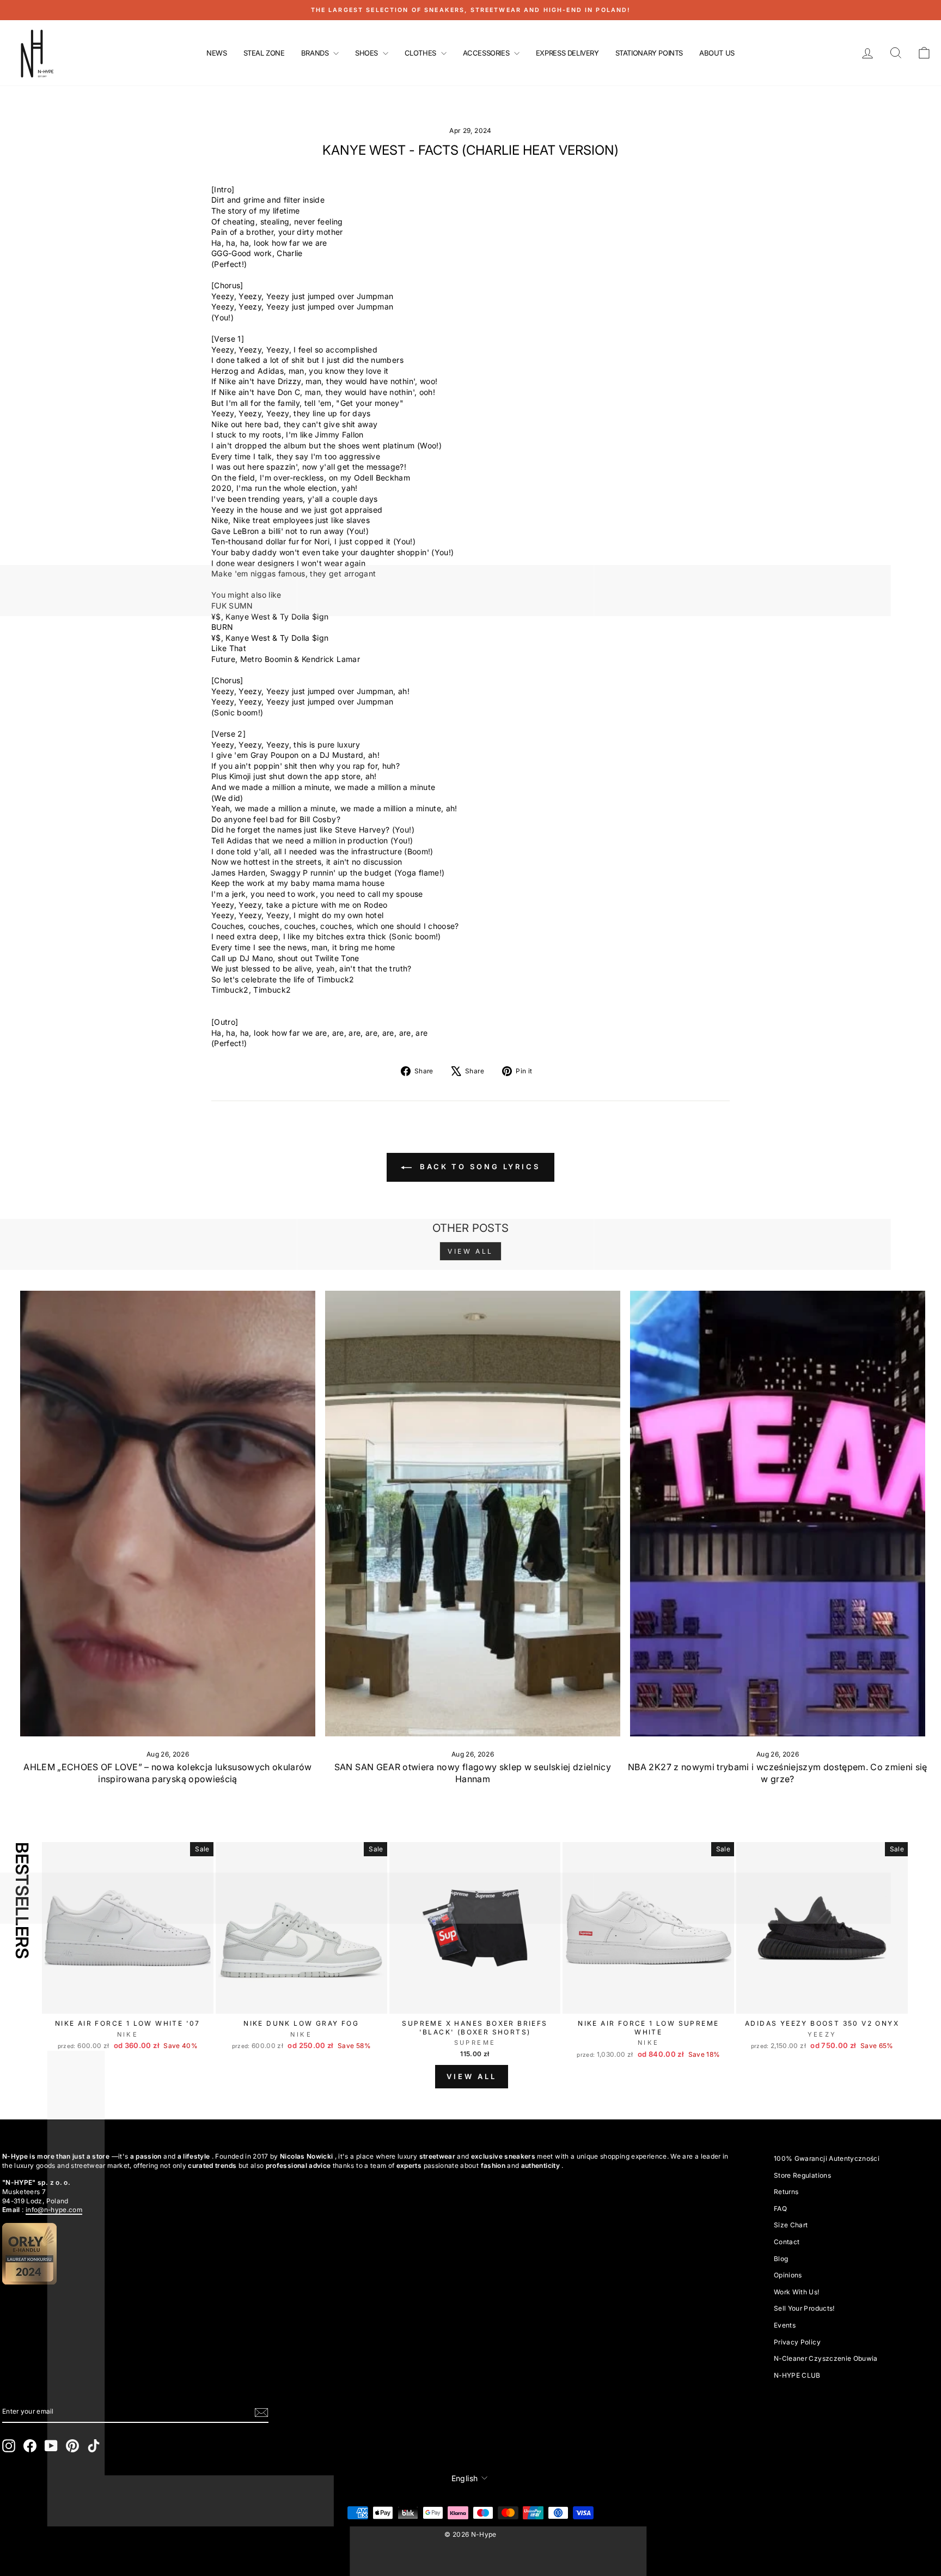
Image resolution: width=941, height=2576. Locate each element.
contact (787, 2242)
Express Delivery (567, 53)
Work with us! (797, 2292)
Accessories (487, 53)
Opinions (788, 2275)
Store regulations (802, 2175)
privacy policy (797, 2342)
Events (785, 2325)
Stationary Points (649, 53)
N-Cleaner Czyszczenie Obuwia (826, 2358)
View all (471, 1251)
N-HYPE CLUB (797, 2375)
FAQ (780, 2209)
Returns (786, 2192)
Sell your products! (804, 2308)
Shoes (368, 53)
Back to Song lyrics (478, 1167)
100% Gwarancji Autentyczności (827, 2158)
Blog (781, 2259)
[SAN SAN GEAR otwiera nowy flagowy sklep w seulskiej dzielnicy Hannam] (473, 1514)
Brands (316, 53)
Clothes (421, 53)
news (216, 53)
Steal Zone (264, 53)
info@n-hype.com (54, 2210)
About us (717, 53)
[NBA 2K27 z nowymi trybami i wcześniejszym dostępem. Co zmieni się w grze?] (778, 1514)
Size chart (791, 2225)
